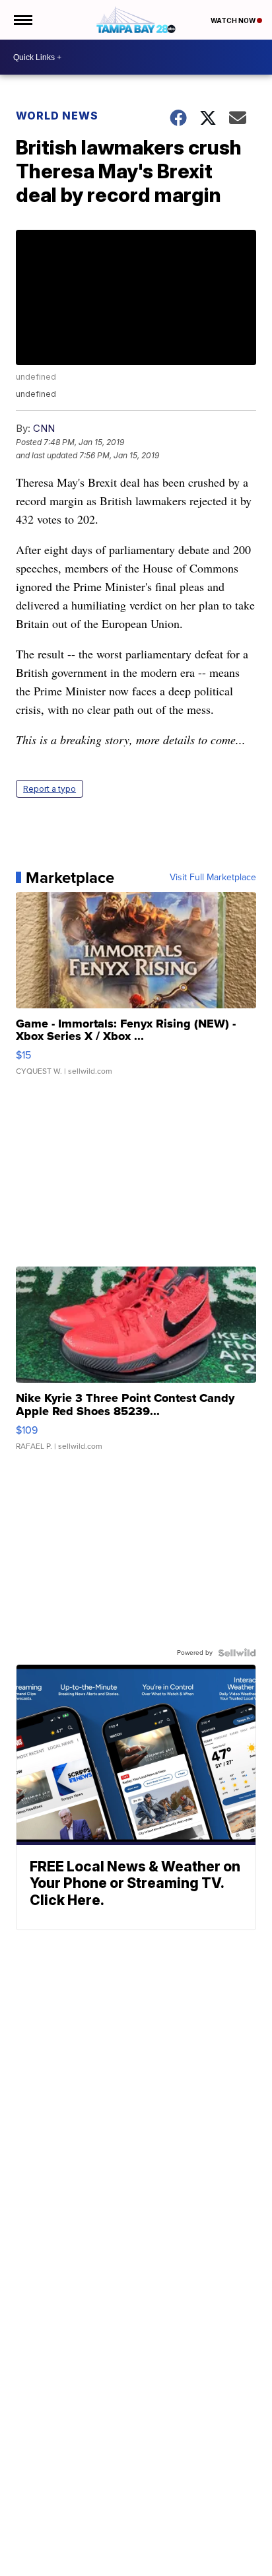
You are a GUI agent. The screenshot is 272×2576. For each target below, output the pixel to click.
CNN (44, 428)
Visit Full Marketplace (213, 878)
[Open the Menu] (22, 20)
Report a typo (50, 789)
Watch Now (234, 20)
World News (57, 116)
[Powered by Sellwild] (237, 1653)
